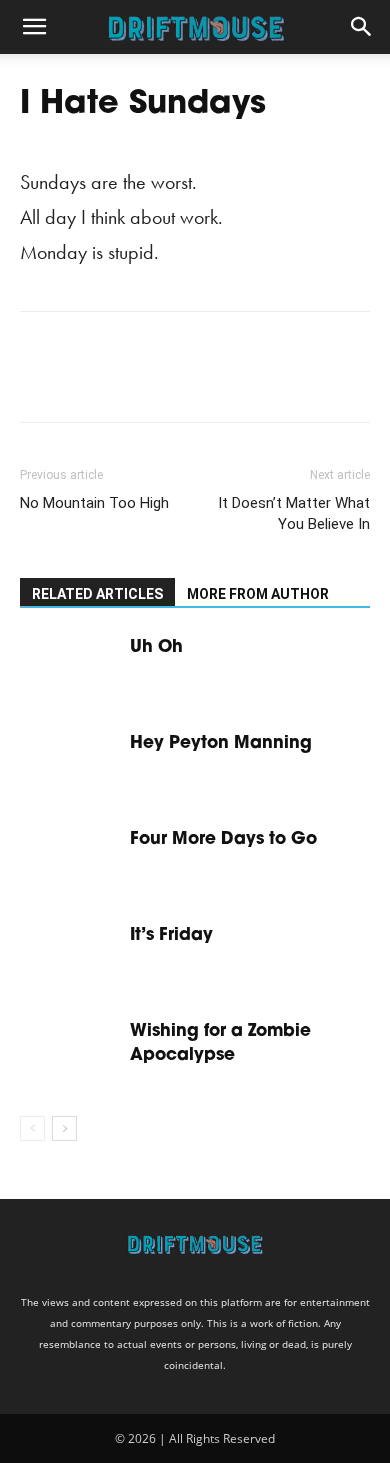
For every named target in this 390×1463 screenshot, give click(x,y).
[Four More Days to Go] (70, 861)
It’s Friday (171, 935)
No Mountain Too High (94, 503)
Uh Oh (156, 647)
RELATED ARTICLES (97, 594)
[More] (225, 381)
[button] (34, 27)
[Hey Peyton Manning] (70, 765)
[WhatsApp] (178, 381)
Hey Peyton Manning (221, 743)
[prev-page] (32, 1128)
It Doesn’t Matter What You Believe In (294, 513)
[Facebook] (40, 381)
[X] (86, 381)
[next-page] (64, 1128)
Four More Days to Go (223, 839)
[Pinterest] (132, 381)
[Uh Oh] (70, 669)
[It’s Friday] (70, 957)
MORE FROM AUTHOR (258, 594)
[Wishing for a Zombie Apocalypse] (70, 1053)
